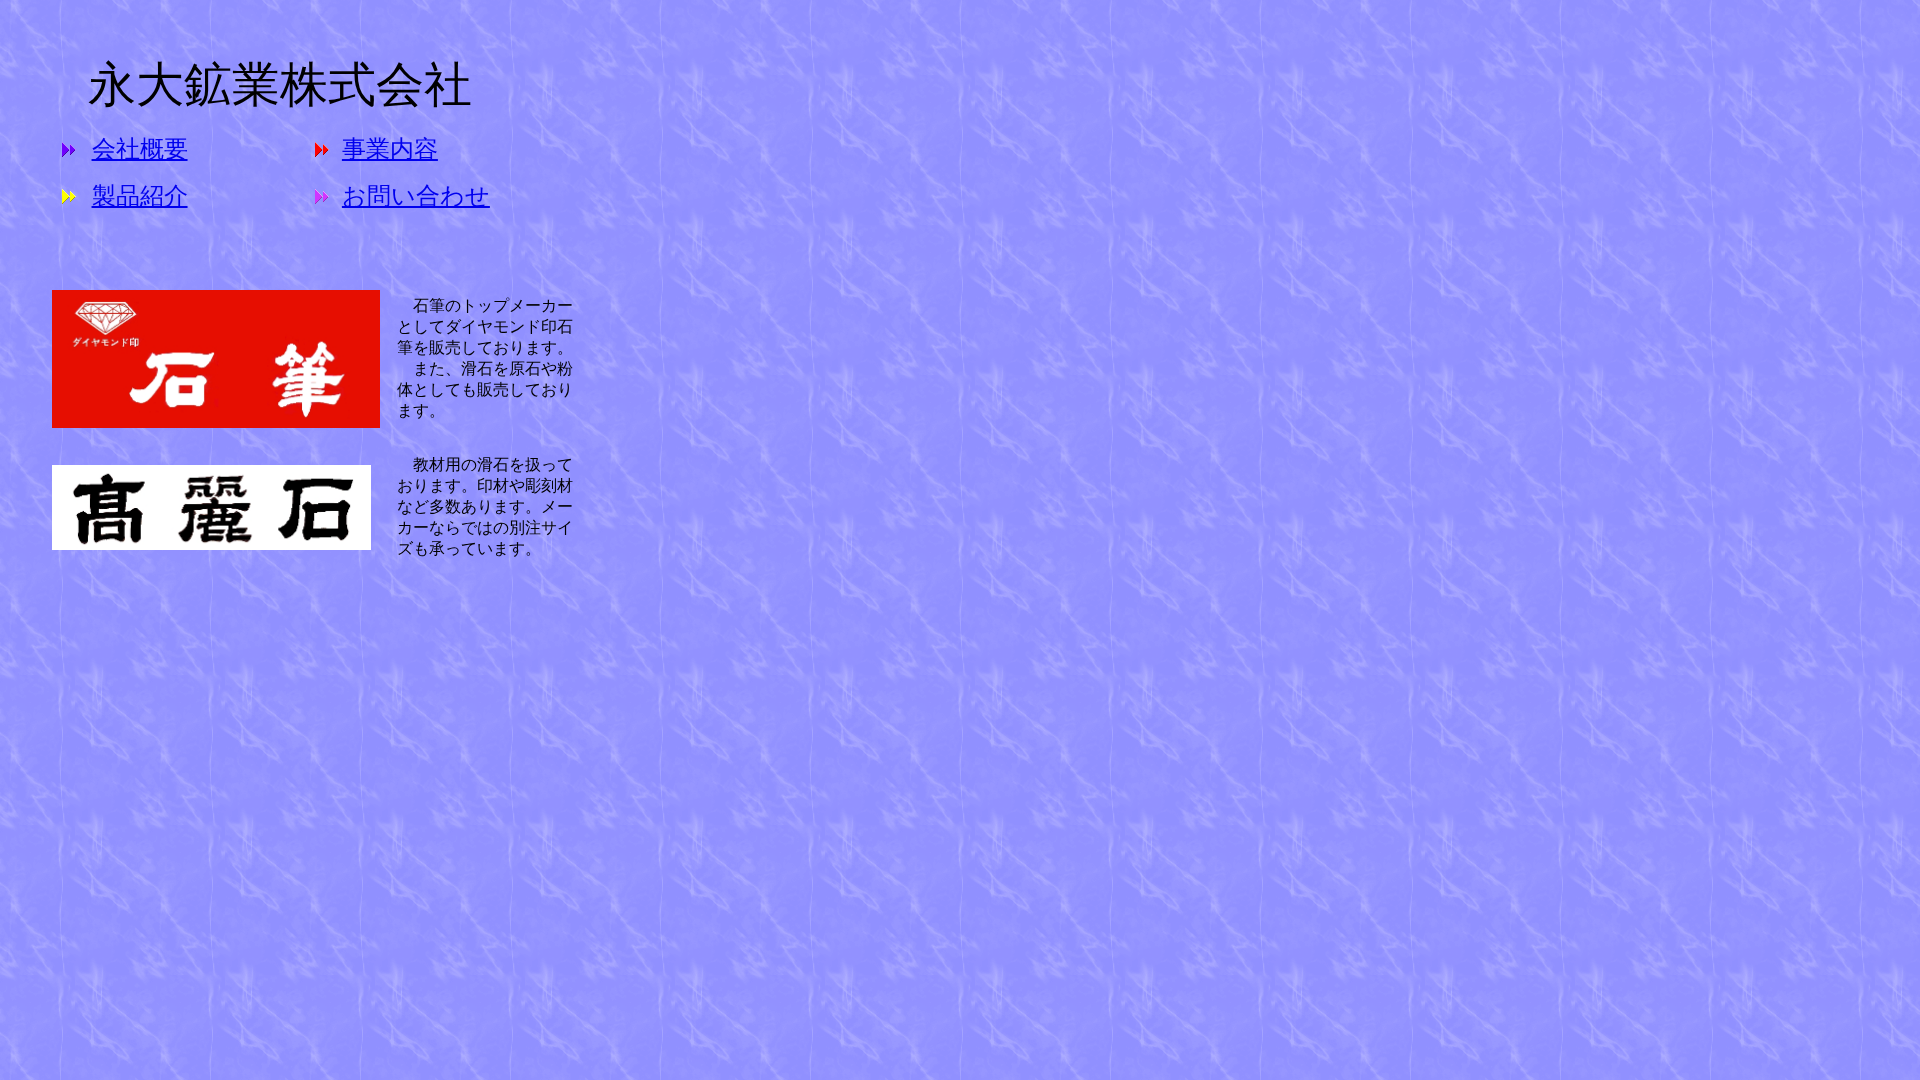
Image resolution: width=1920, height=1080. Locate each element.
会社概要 (140, 149)
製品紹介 (140, 196)
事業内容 (390, 149)
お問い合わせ (416, 196)
